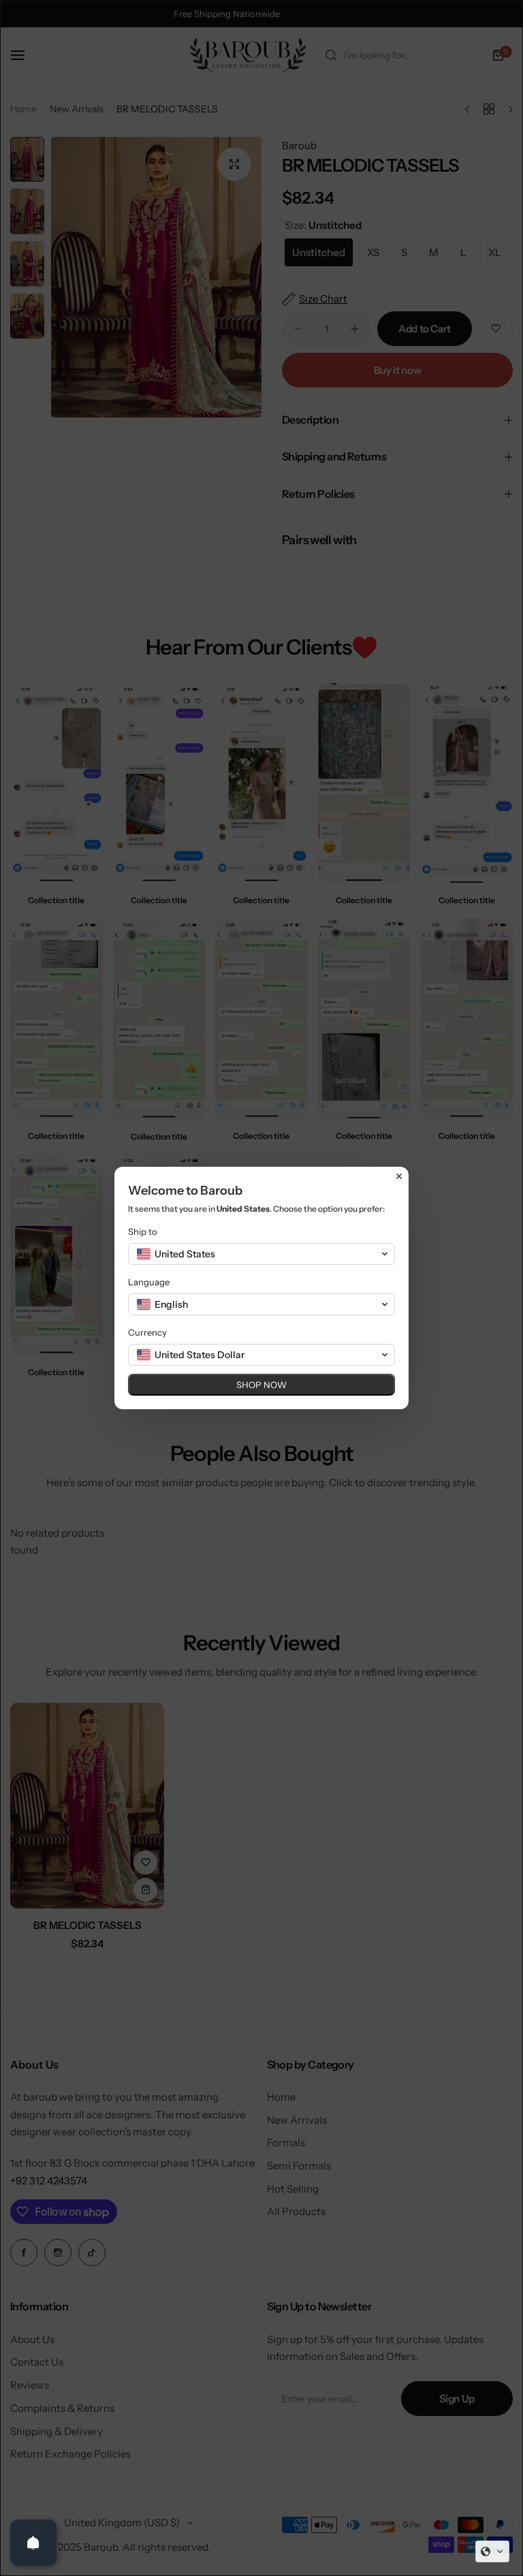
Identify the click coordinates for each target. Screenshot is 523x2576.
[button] (492, 2551)
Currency (147, 1332)
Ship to (143, 1231)
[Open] (33, 2543)
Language (149, 1282)
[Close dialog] (399, 1176)
